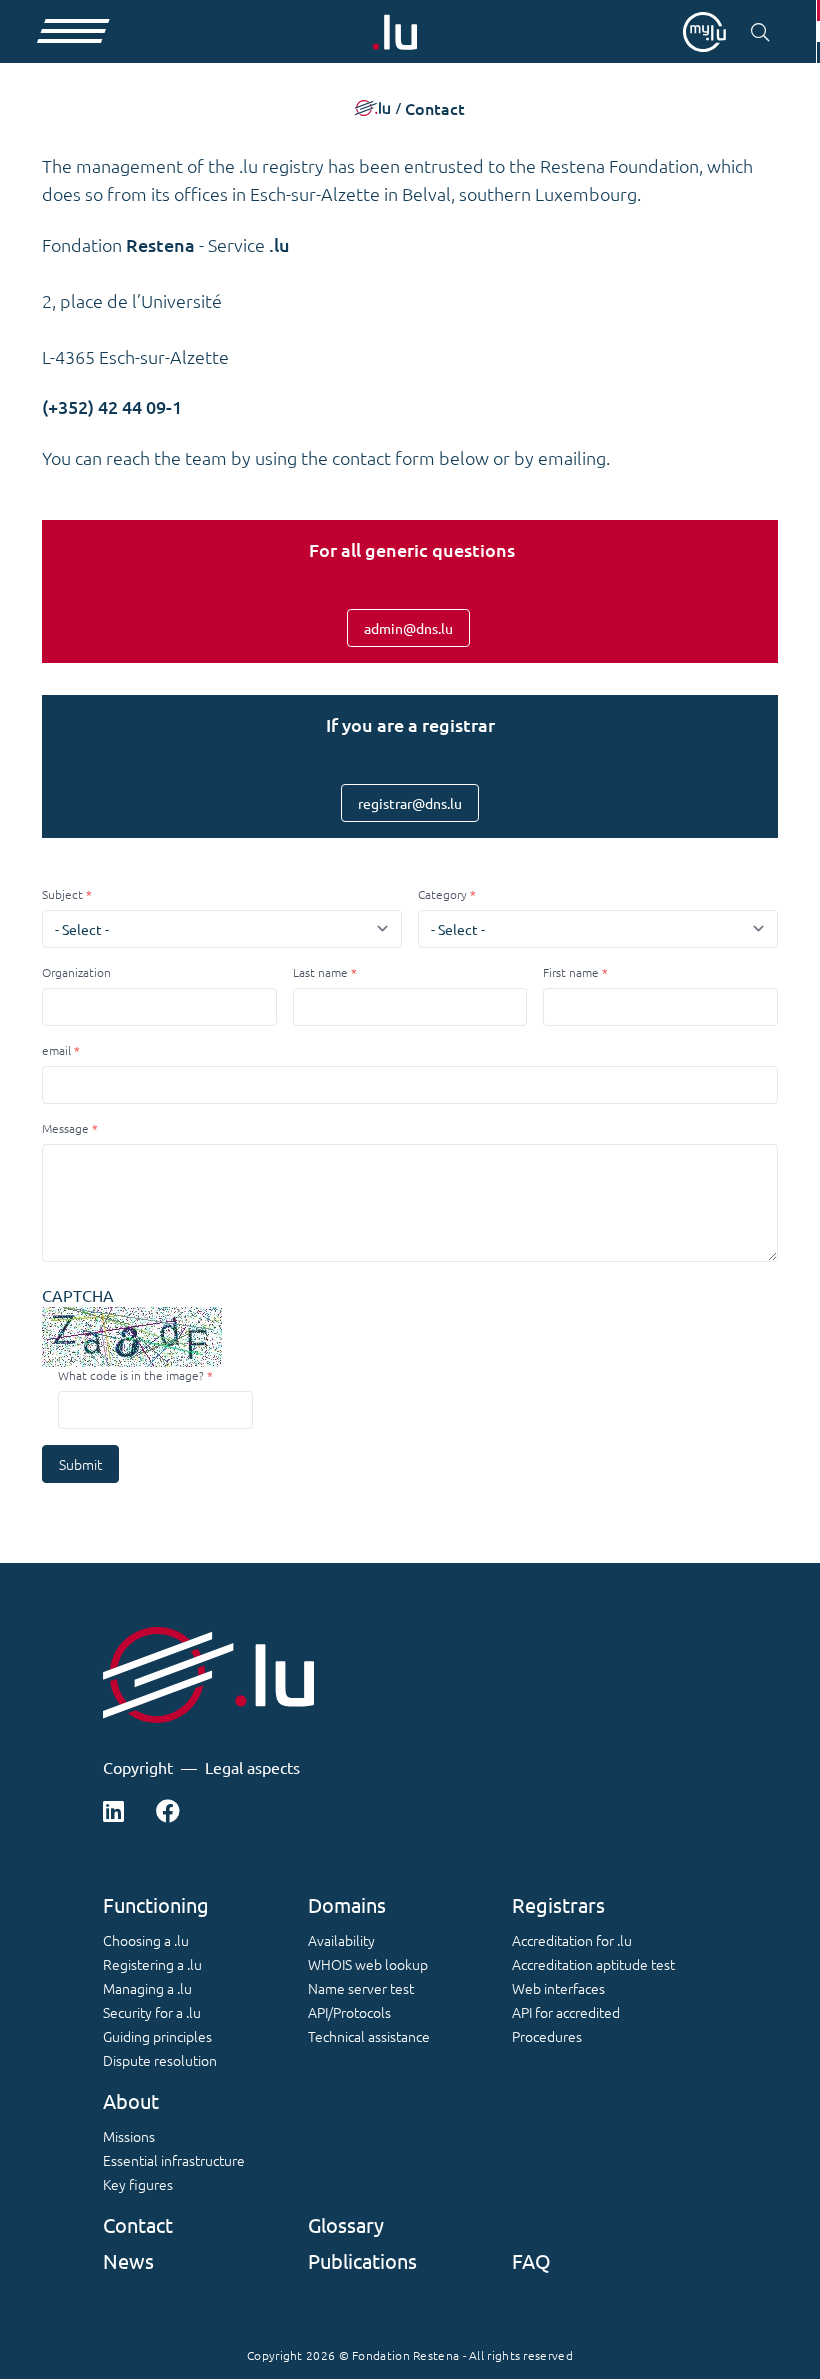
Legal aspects (252, 1767)
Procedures (547, 2036)
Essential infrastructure (174, 2160)
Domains (347, 1904)
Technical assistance (369, 2036)
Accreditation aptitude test (593, 1964)
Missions (129, 2136)
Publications (362, 2260)
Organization (76, 972)
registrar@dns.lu (410, 803)
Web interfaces (558, 1988)
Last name (320, 972)
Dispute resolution (160, 2060)
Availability (341, 1940)
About (131, 2100)
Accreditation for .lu (572, 1940)
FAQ (531, 2260)
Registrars (558, 1904)
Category (442, 894)
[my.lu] (704, 32)
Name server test (361, 1988)
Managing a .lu (147, 1988)
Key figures (138, 2184)
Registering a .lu (152, 1964)
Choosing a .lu (146, 1940)
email (56, 1050)
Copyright (138, 1767)
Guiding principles (157, 2036)
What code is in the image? (131, 1375)
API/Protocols (349, 2012)
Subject (62, 894)
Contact (138, 2224)
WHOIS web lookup (368, 1964)
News (128, 2260)
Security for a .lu (152, 2012)
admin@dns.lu (408, 628)
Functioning (156, 1904)
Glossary (346, 2224)
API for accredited (566, 2012)
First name (571, 972)
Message (65, 1128)
